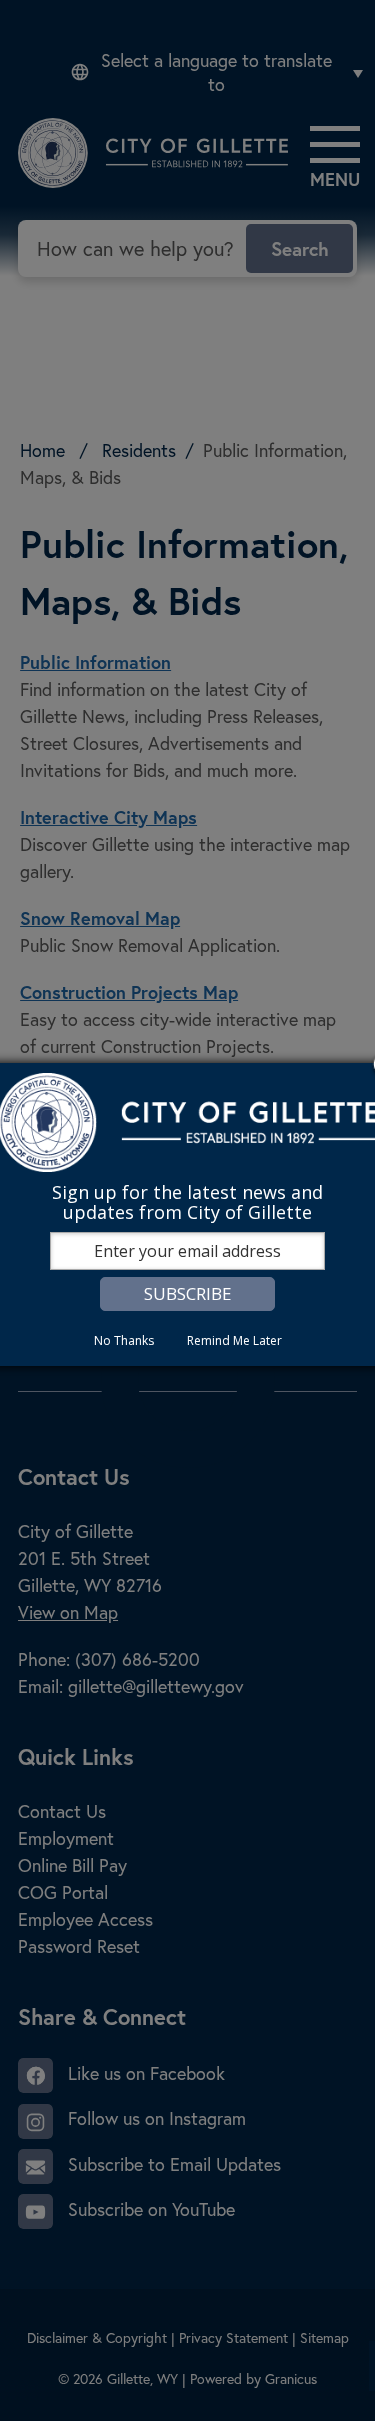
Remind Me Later (234, 1340)
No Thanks (124, 1340)
